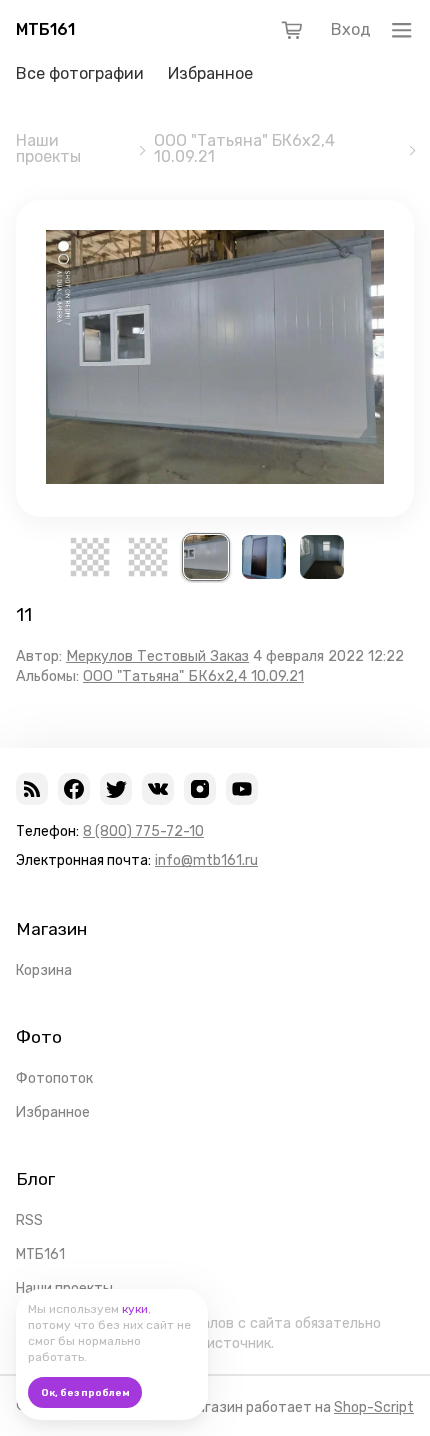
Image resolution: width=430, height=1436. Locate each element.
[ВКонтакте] (158, 789)
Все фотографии (80, 73)
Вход (351, 29)
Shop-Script (374, 1407)
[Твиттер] (116, 789)
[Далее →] (215, 478)
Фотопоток (54, 1078)
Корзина (44, 970)
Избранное (210, 73)
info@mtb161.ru (206, 860)
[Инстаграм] (200, 789)
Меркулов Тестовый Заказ (157, 656)
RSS (29, 1220)
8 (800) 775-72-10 (143, 831)
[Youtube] (242, 789)
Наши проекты (48, 149)
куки (135, 1309)
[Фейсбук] (74, 789)
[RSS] (32, 789)
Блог (35, 1179)
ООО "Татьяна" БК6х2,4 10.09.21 (244, 149)
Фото (39, 1037)
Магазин (51, 929)
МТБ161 (45, 29)
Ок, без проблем (85, 1393)
